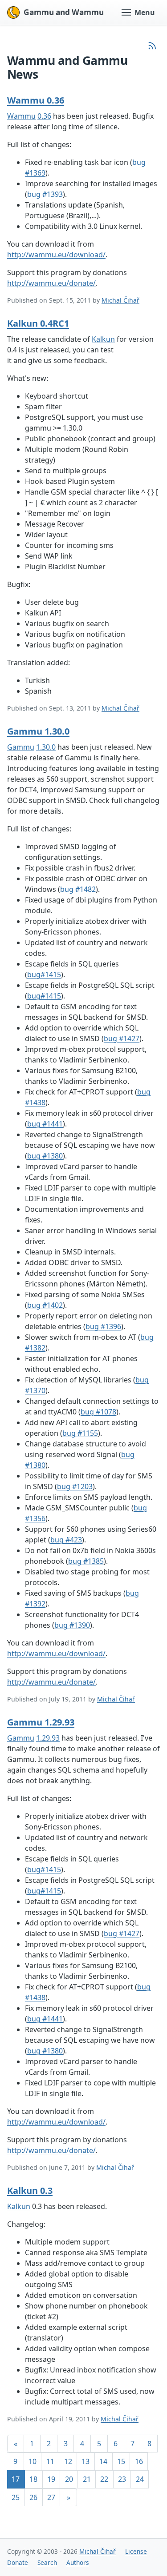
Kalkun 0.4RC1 (38, 323)
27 (51, 2497)
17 (16, 2479)
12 (68, 2461)
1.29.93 (48, 1738)
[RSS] (152, 46)
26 (33, 2497)
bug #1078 (98, 1412)
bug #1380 (45, 1156)
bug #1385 (86, 1561)
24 (140, 2479)
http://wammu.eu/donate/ (51, 283)
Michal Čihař (120, 300)
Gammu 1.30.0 (38, 731)
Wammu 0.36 (36, 100)
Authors (78, 2562)
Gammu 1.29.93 (41, 1722)
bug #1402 (45, 1305)
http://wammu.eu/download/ (56, 255)
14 (103, 2461)
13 (86, 2461)
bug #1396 (103, 1326)
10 (33, 2461)
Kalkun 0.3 (30, 2191)
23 (122, 2479)
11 (50, 2461)
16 (139, 2461)
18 (33, 2479)
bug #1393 (45, 194)
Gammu (21, 747)
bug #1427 (122, 1038)
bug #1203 (75, 1486)
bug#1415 (44, 974)
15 (121, 2461)
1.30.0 (46, 747)
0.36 (44, 116)
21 (87, 2479)
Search (47, 2562)
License (136, 2551)
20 (69, 2479)
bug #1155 (80, 1433)
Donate (18, 2562)
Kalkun (103, 339)
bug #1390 (72, 1625)
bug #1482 (78, 889)
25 (16, 2497)
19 (51, 2479)
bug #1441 (45, 1124)
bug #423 (66, 1540)
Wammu (21, 116)
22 (104, 2479)
